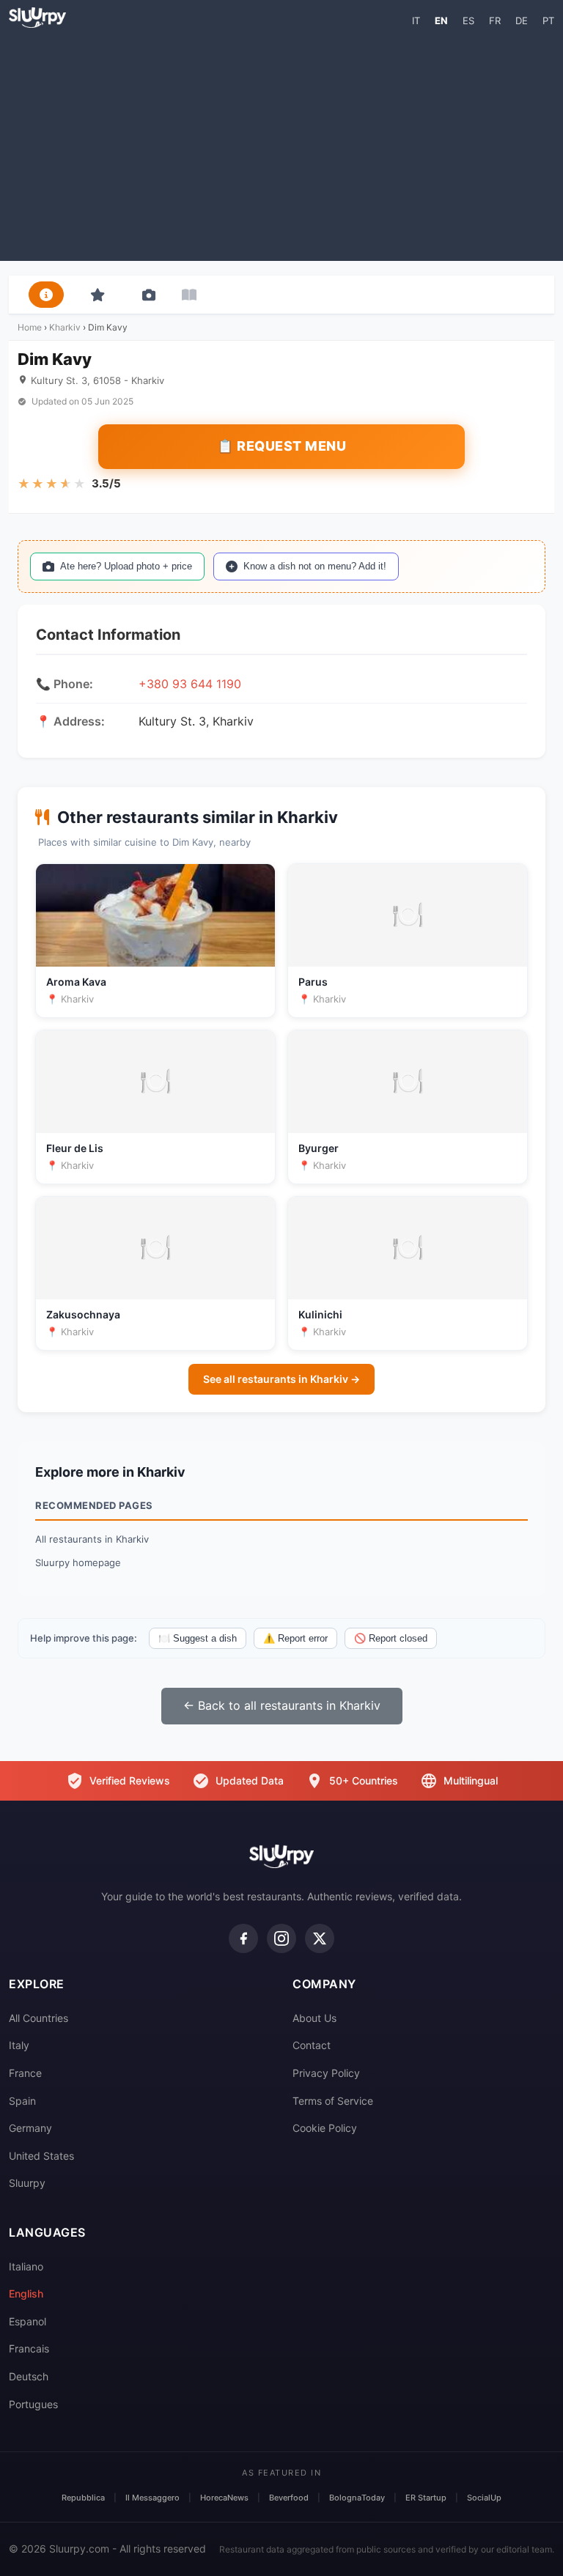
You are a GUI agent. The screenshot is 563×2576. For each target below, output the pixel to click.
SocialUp (484, 2498)
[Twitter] (320, 1938)
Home (30, 327)
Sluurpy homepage (78, 1562)
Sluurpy (27, 2183)
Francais (29, 2348)
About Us (314, 2018)
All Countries (38, 2018)
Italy (19, 2045)
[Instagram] (281, 1938)
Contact (312, 2045)
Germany (30, 2128)
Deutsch (29, 2376)
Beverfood (289, 2498)
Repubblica (83, 2498)
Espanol (27, 2321)
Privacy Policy (326, 2073)
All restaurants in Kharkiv (92, 1539)
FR (495, 21)
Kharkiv (65, 327)
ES (468, 21)
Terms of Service (333, 2101)
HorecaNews (224, 2498)
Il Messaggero (152, 2498)
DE (522, 21)
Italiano (26, 2266)
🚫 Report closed (391, 1638)
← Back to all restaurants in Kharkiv (282, 1705)
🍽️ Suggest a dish (198, 1638)
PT (548, 21)
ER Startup (426, 2498)
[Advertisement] (281, 144)
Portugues (33, 2404)
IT (416, 21)
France (25, 2073)
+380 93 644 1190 (190, 684)
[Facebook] (243, 1938)
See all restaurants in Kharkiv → (281, 1379)
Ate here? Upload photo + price (126, 566)
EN (441, 21)
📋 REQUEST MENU (281, 446)
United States (41, 2156)
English (26, 2293)
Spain (22, 2101)
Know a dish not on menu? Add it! (315, 566)
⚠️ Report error (295, 1638)
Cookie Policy (325, 2128)
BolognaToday (357, 2498)
